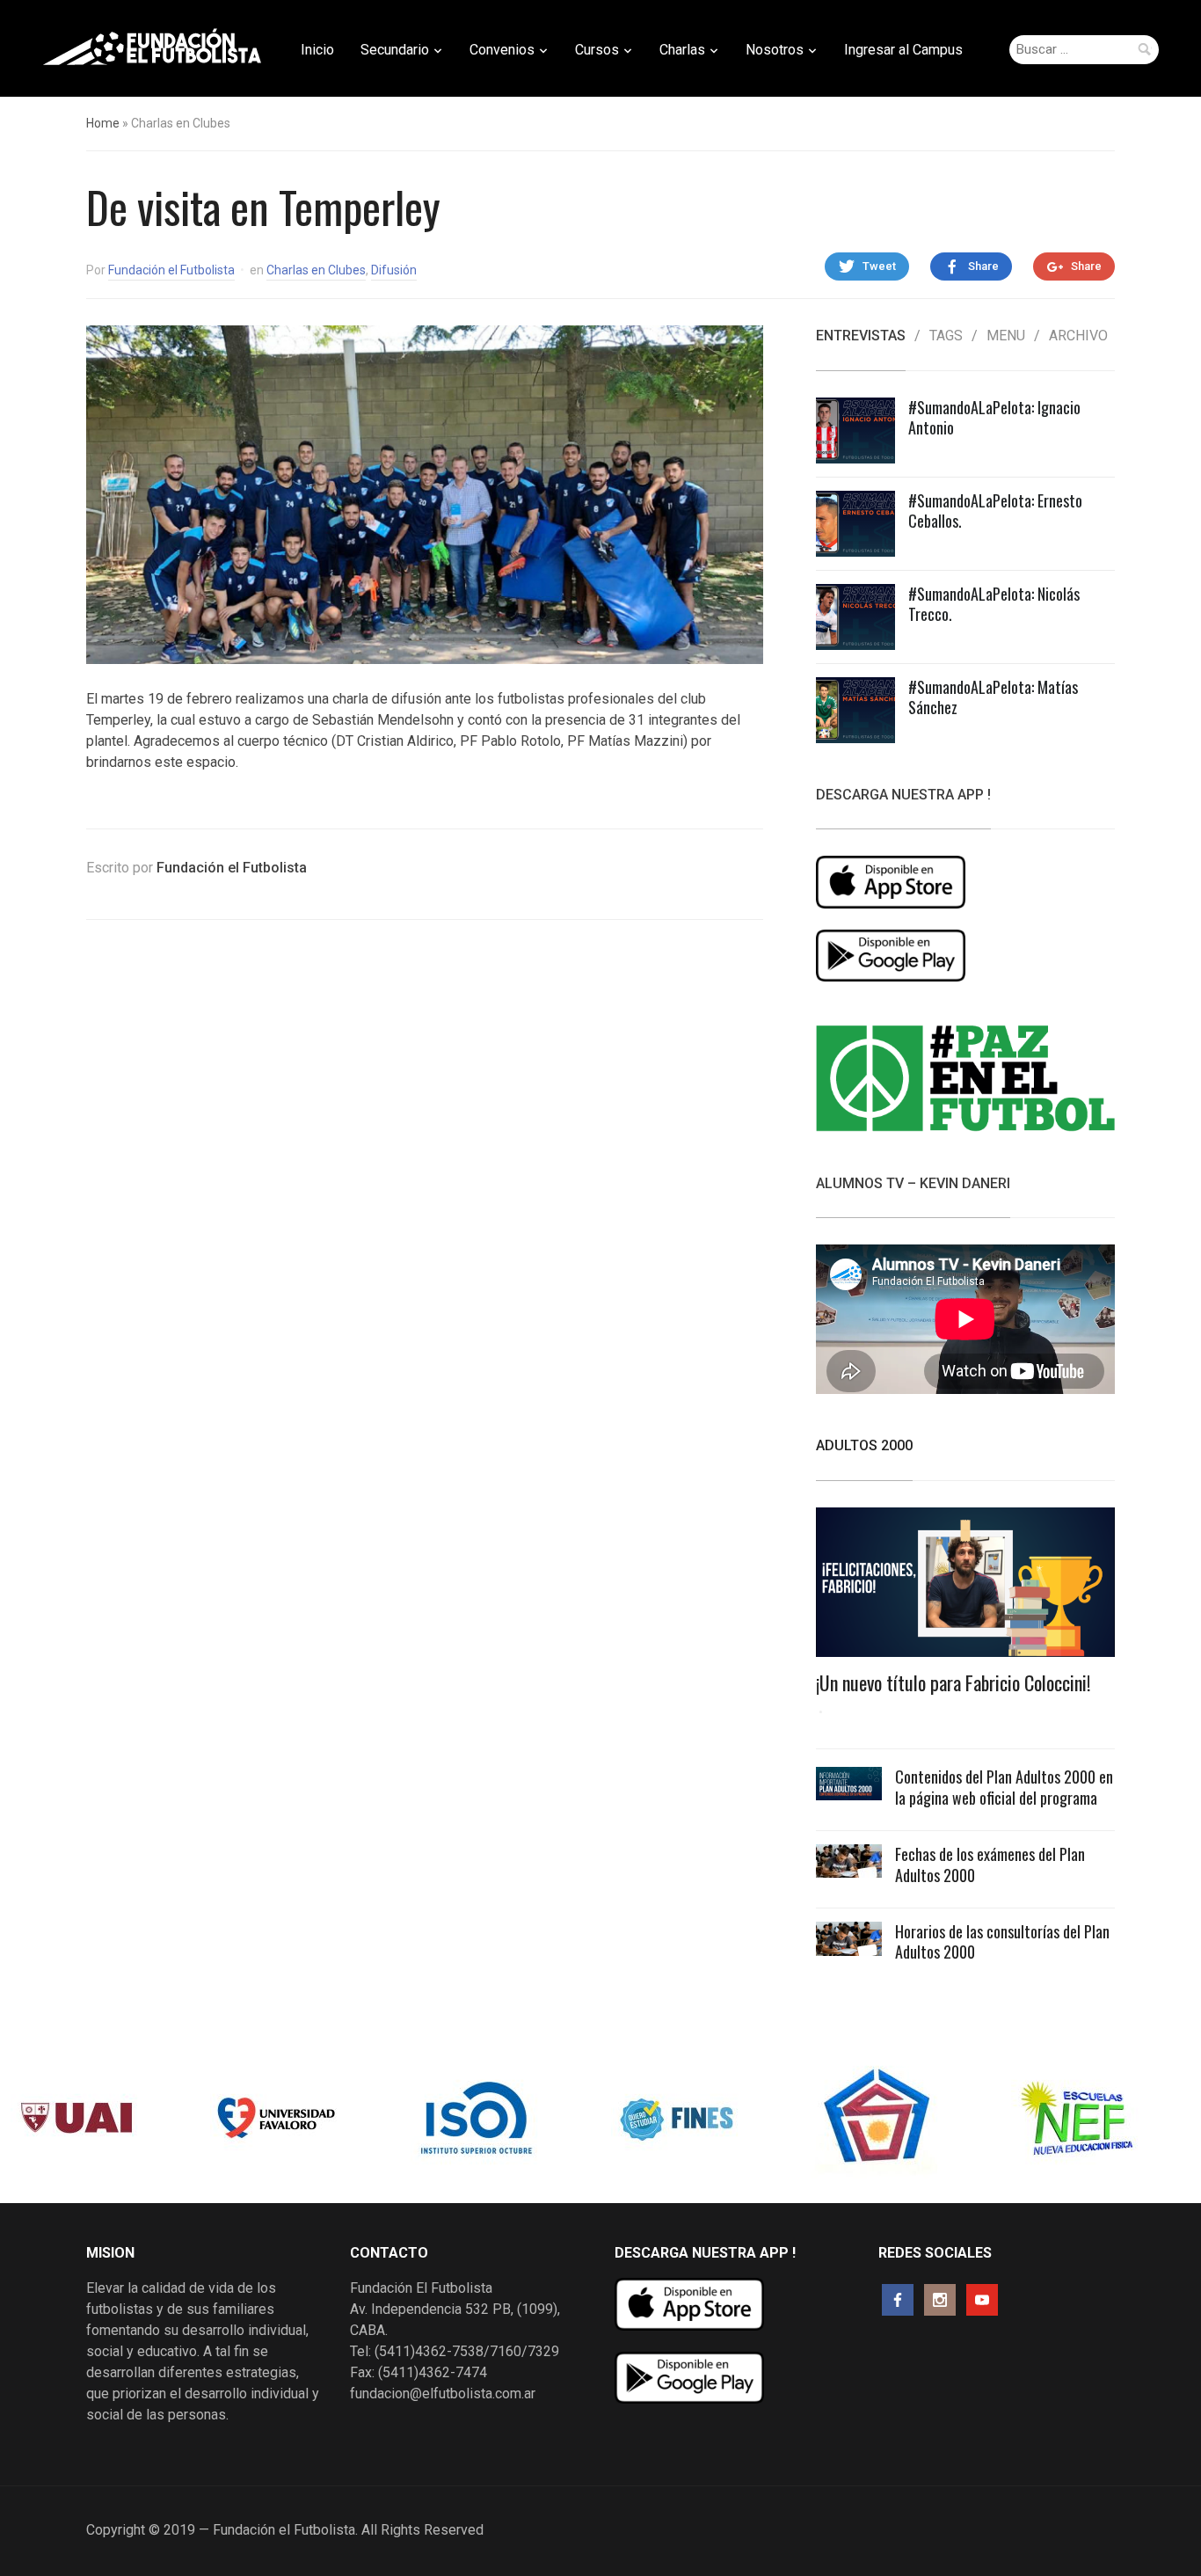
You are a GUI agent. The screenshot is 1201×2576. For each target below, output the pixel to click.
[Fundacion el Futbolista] (152, 47)
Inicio (317, 50)
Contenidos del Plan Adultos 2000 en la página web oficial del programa (1004, 1787)
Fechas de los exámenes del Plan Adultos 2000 (990, 1864)
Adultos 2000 (864, 1445)
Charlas (682, 50)
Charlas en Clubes (316, 270)
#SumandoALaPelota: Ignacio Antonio (994, 417)
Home (103, 123)
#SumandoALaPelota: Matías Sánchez (993, 697)
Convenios (502, 50)
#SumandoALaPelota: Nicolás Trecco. (994, 604)
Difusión (394, 270)
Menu (1006, 336)
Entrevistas (861, 336)
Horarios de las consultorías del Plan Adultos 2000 (1002, 1941)
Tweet (879, 266)
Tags (946, 336)
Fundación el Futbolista (171, 270)
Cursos (597, 50)
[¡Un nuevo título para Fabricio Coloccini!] (965, 1588)
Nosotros (775, 50)
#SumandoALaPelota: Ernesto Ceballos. (995, 511)
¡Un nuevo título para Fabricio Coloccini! (953, 1682)
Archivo (1078, 336)
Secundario (395, 50)
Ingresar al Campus (903, 50)
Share (983, 266)
